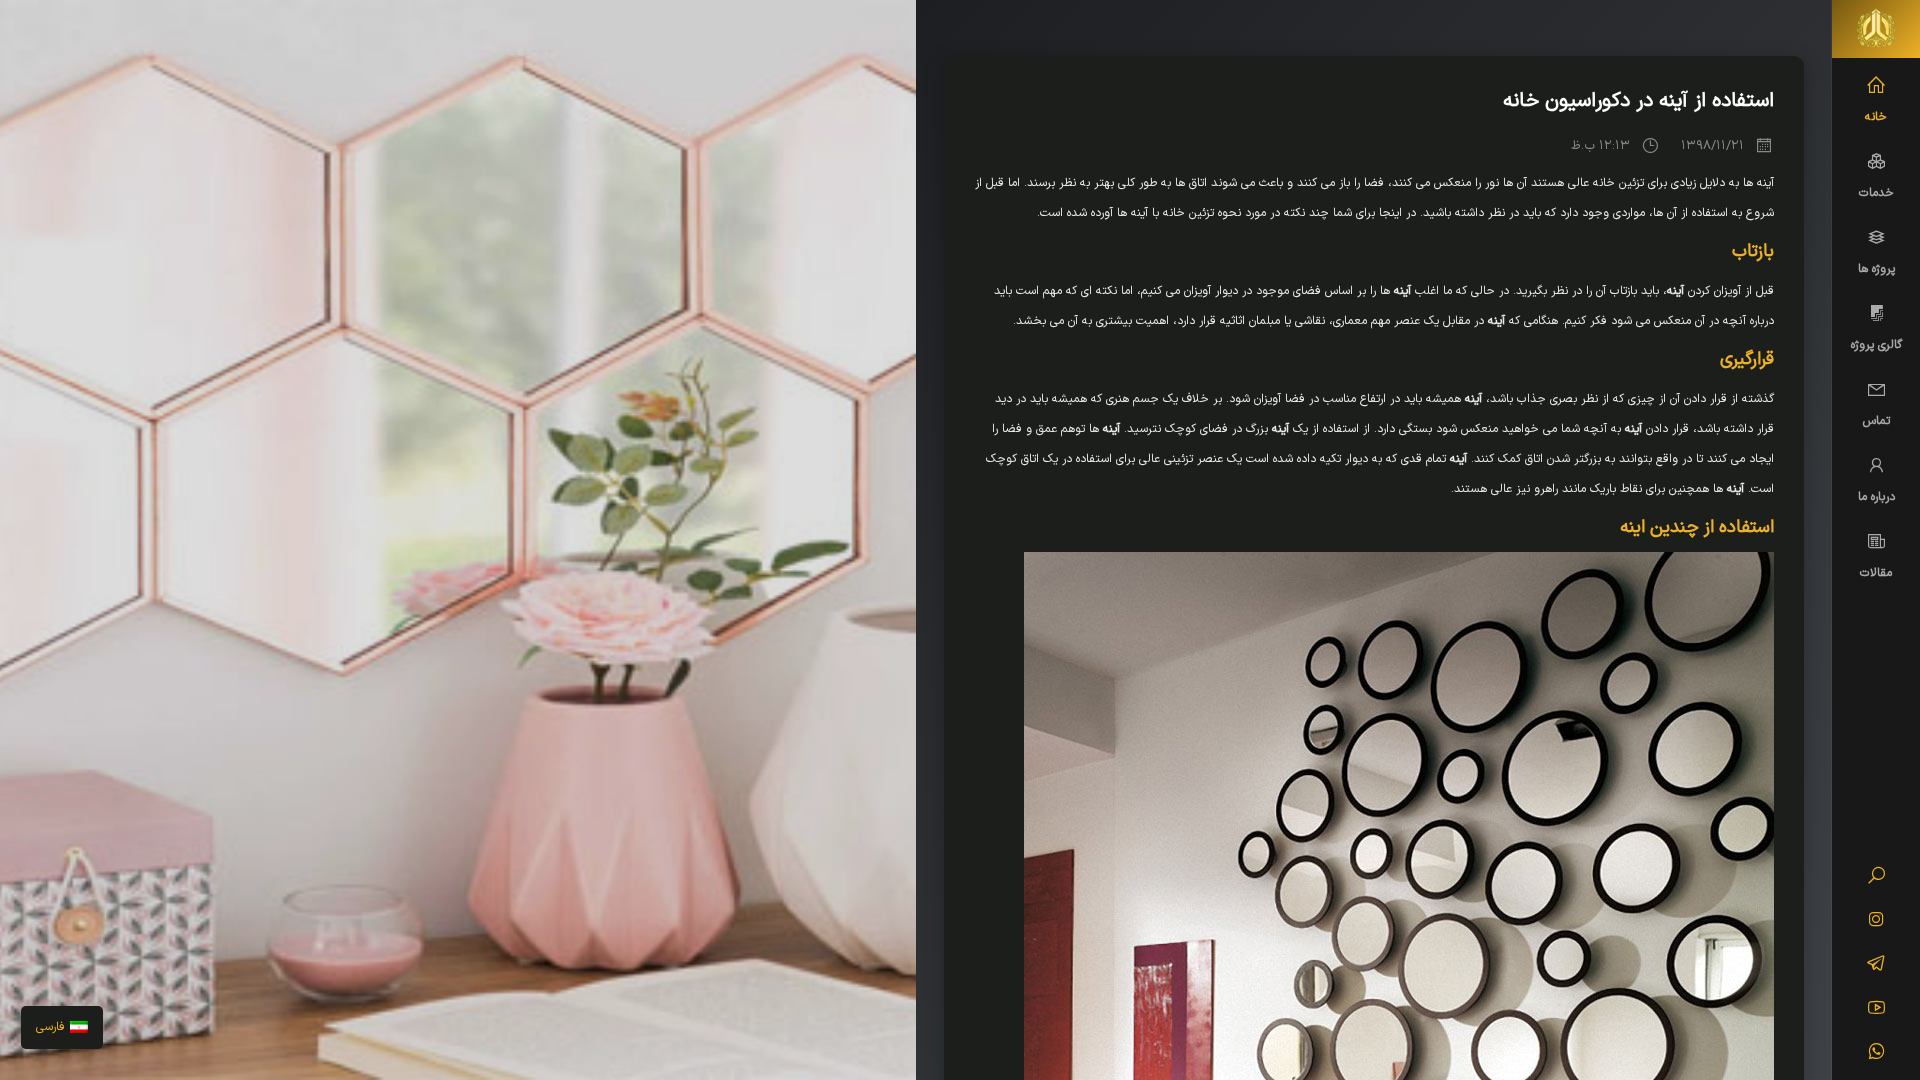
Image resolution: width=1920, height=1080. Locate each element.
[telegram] (1876, 966)
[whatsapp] (1876, 1054)
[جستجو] (1876, 878)
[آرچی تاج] (1876, 29)
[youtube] (1876, 1010)
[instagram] (1876, 922)
